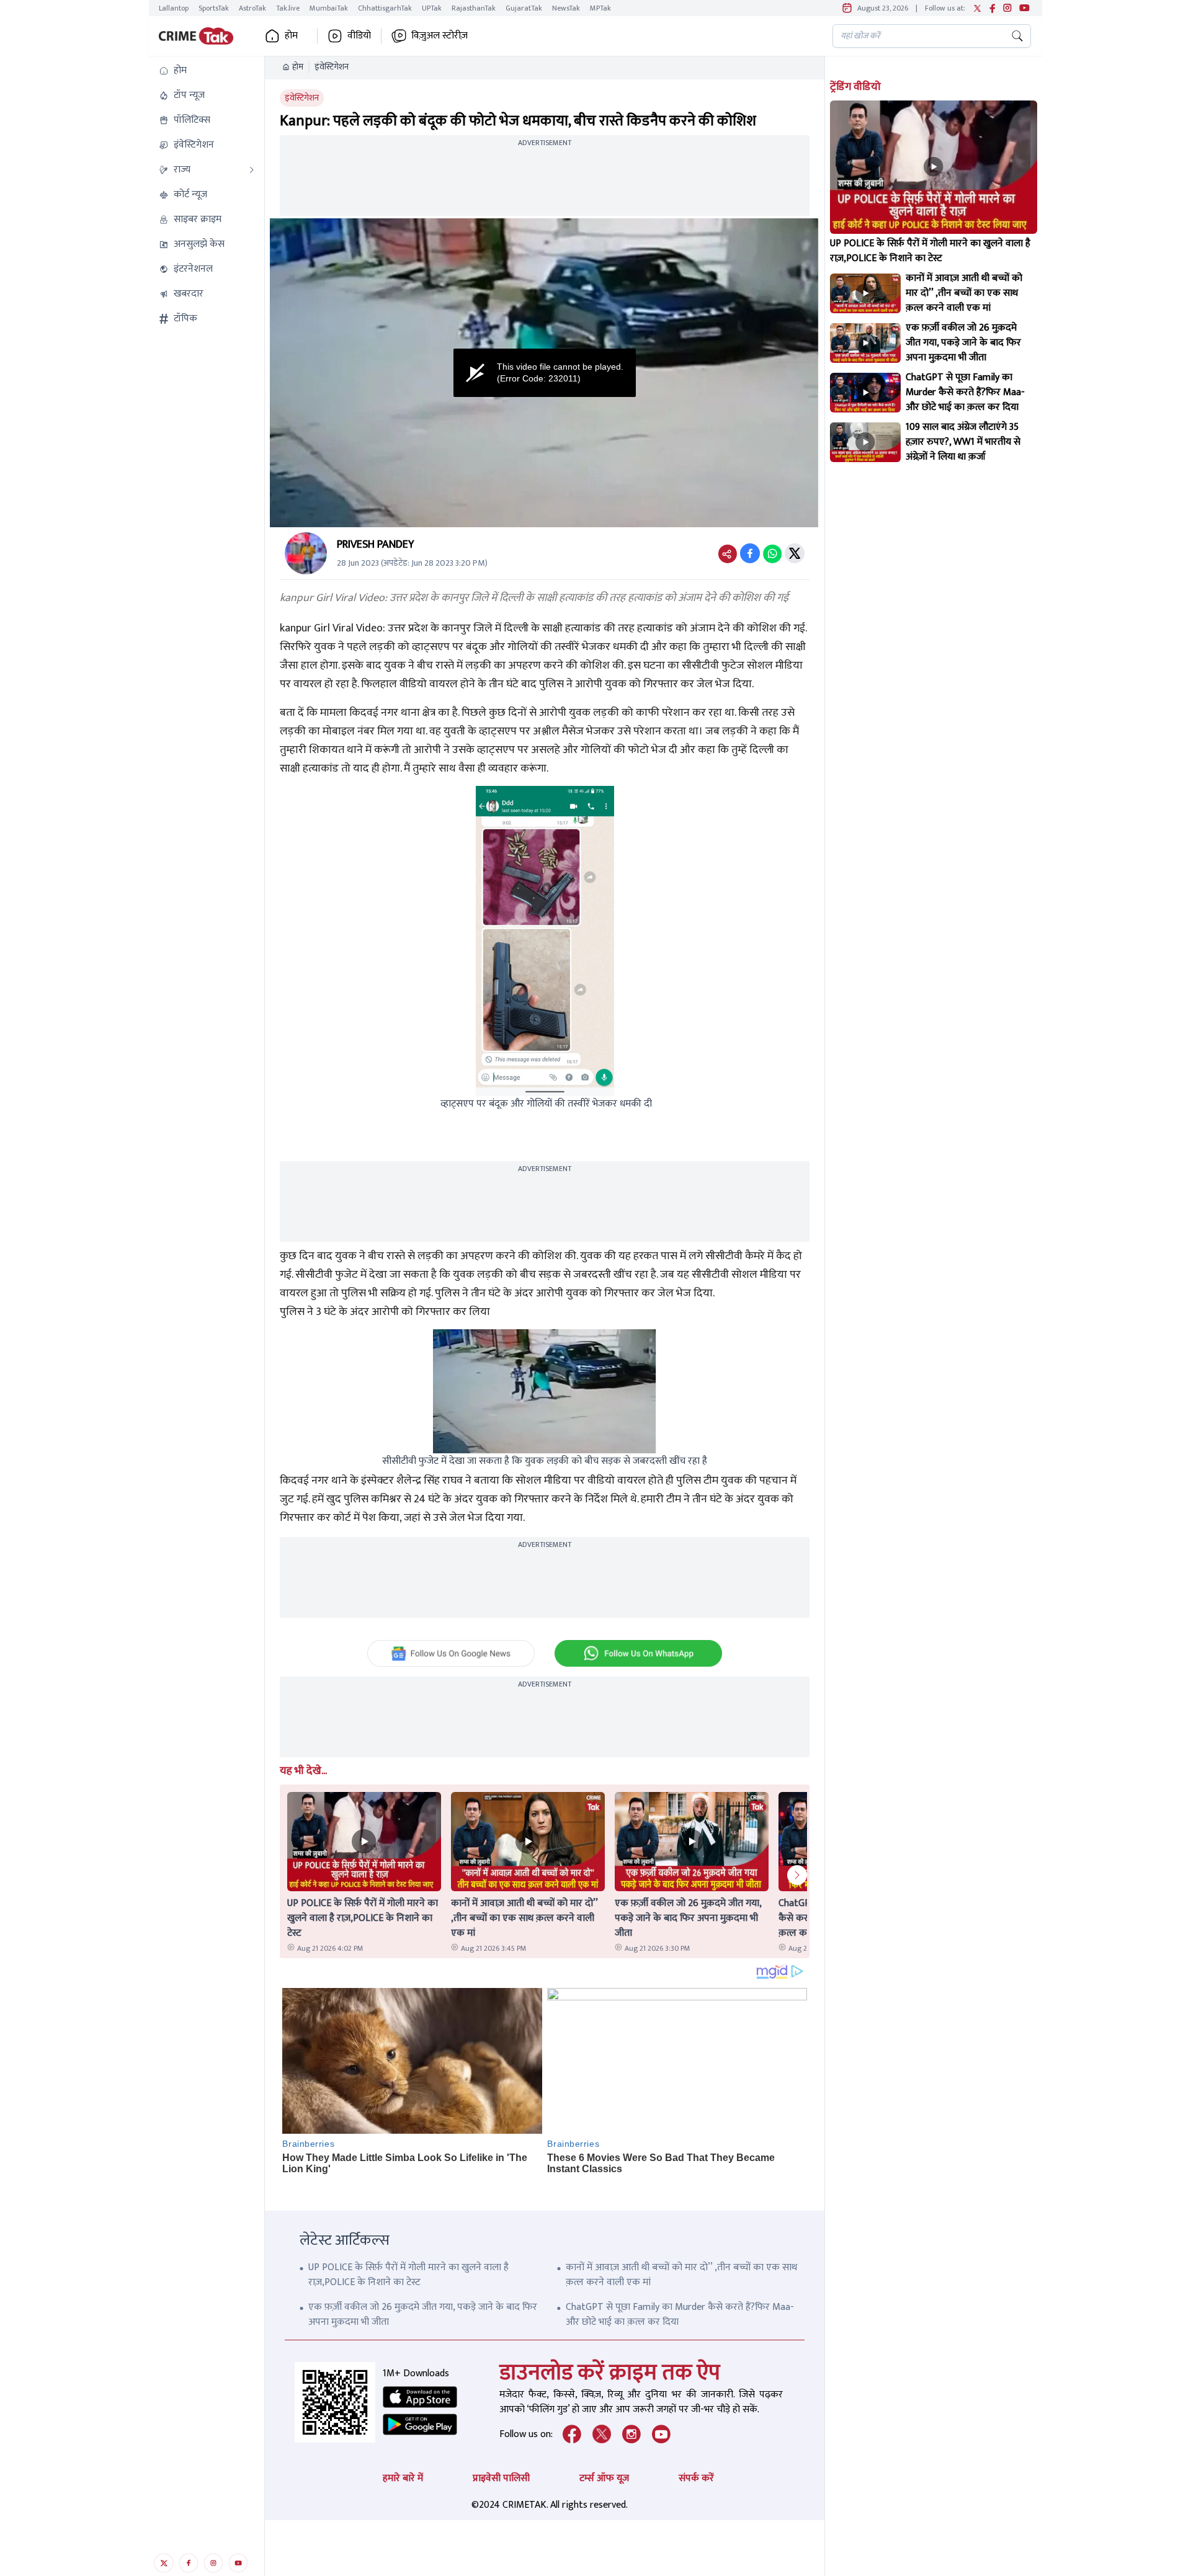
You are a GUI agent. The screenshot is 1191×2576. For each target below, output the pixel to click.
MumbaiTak (329, 8)
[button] (207, 71)
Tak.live (288, 8)
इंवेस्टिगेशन (332, 67)
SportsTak (214, 8)
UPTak (432, 8)
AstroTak (252, 8)
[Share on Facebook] (750, 553)
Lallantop (174, 8)
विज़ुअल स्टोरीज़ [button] (439, 36)
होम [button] (291, 36)
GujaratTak (524, 8)
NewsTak (566, 8)
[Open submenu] (252, 170)
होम (298, 67)
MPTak (600, 8)
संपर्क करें (696, 2478)
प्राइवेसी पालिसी (501, 2478)
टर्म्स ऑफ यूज (604, 2478)
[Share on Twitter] (795, 553)
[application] (545, 373)
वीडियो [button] (359, 36)
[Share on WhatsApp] (772, 553)
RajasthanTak (474, 8)
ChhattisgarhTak (385, 8)
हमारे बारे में (403, 2478)
